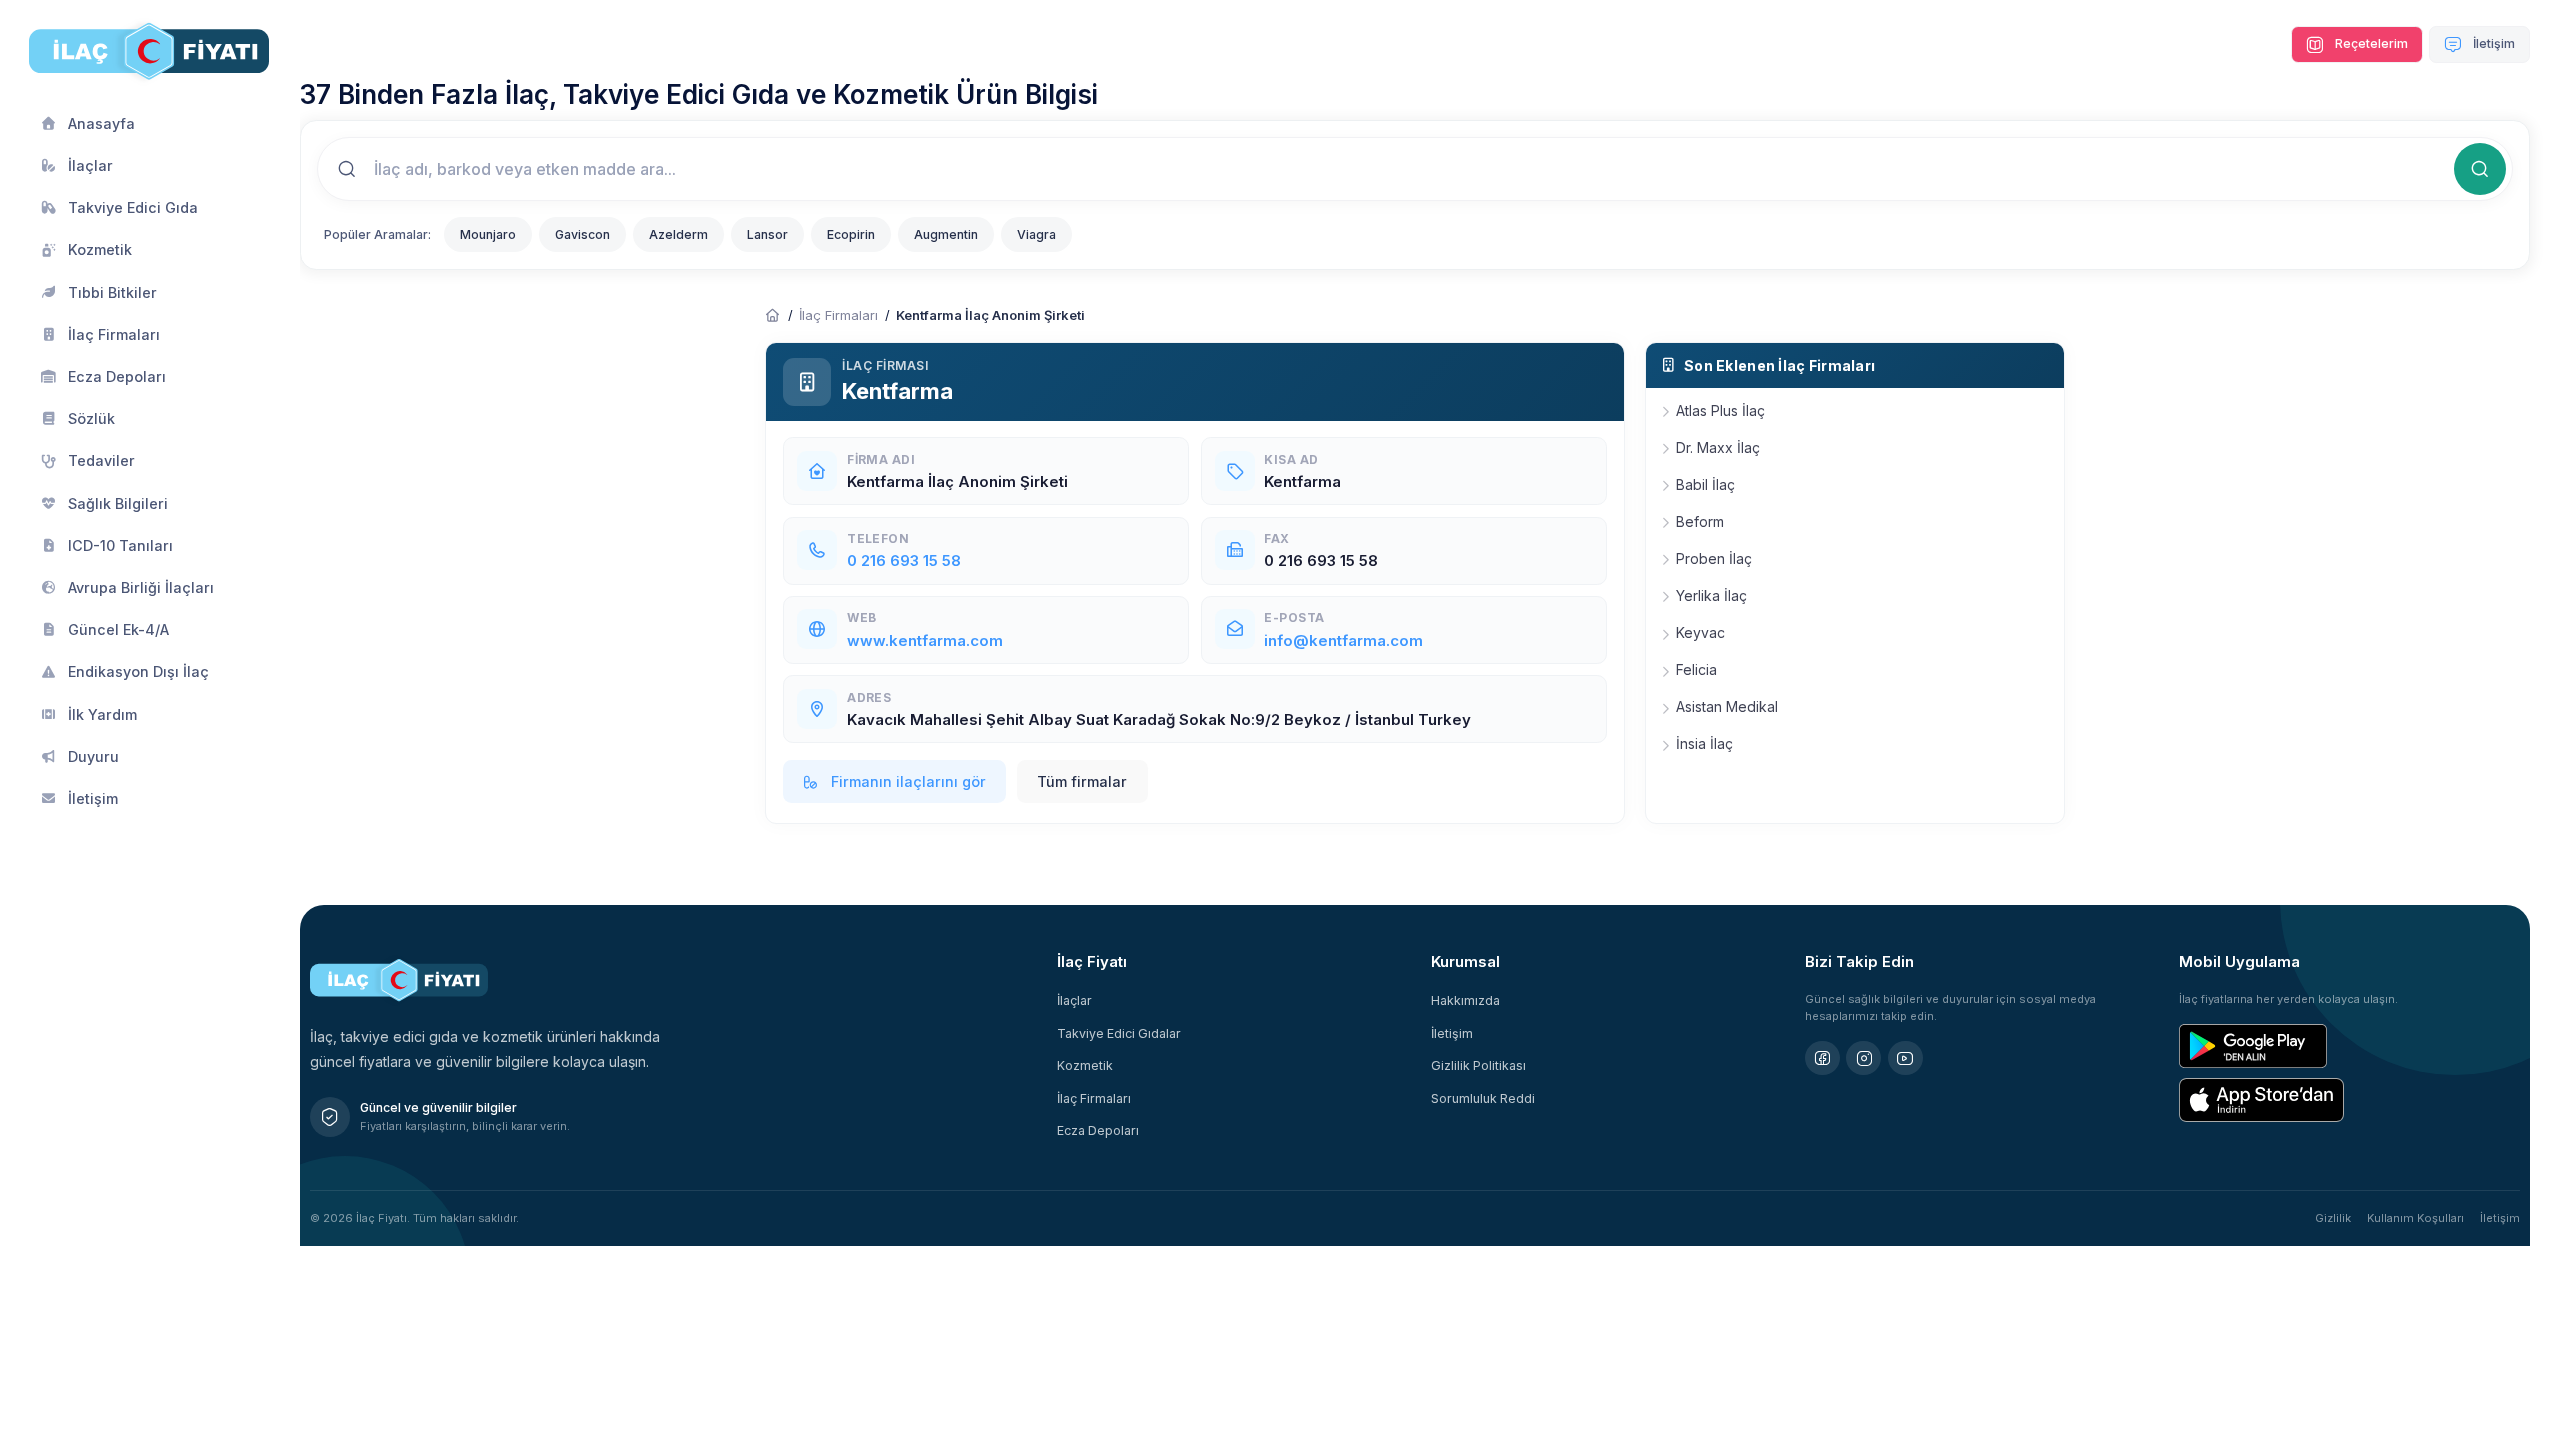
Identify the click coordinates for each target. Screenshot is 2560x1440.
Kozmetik (1085, 1065)
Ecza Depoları (1098, 1130)
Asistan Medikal (1727, 706)
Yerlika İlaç (1711, 595)
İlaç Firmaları (838, 315)
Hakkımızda (1465, 1000)
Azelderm (678, 234)
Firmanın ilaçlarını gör (906, 781)
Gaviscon (582, 234)
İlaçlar (1074, 1000)
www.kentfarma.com (925, 640)
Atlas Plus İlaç (1720, 410)
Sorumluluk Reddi (1483, 1098)
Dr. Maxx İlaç (1718, 447)
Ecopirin (851, 234)
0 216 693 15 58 (904, 560)
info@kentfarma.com (1343, 640)
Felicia (1696, 669)
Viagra (1036, 234)
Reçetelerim (2370, 43)
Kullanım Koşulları (2415, 1218)
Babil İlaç (1705, 484)
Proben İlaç (1714, 558)
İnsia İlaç (1704, 743)
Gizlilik (2333, 1218)
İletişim (2492, 43)
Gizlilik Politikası (1478, 1065)
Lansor (767, 234)
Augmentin (946, 234)
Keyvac (1700, 632)
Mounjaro (488, 234)
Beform (1700, 521)
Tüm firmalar (1082, 781)
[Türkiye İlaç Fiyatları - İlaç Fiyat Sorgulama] (773, 316)
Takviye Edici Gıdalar (1119, 1033)
